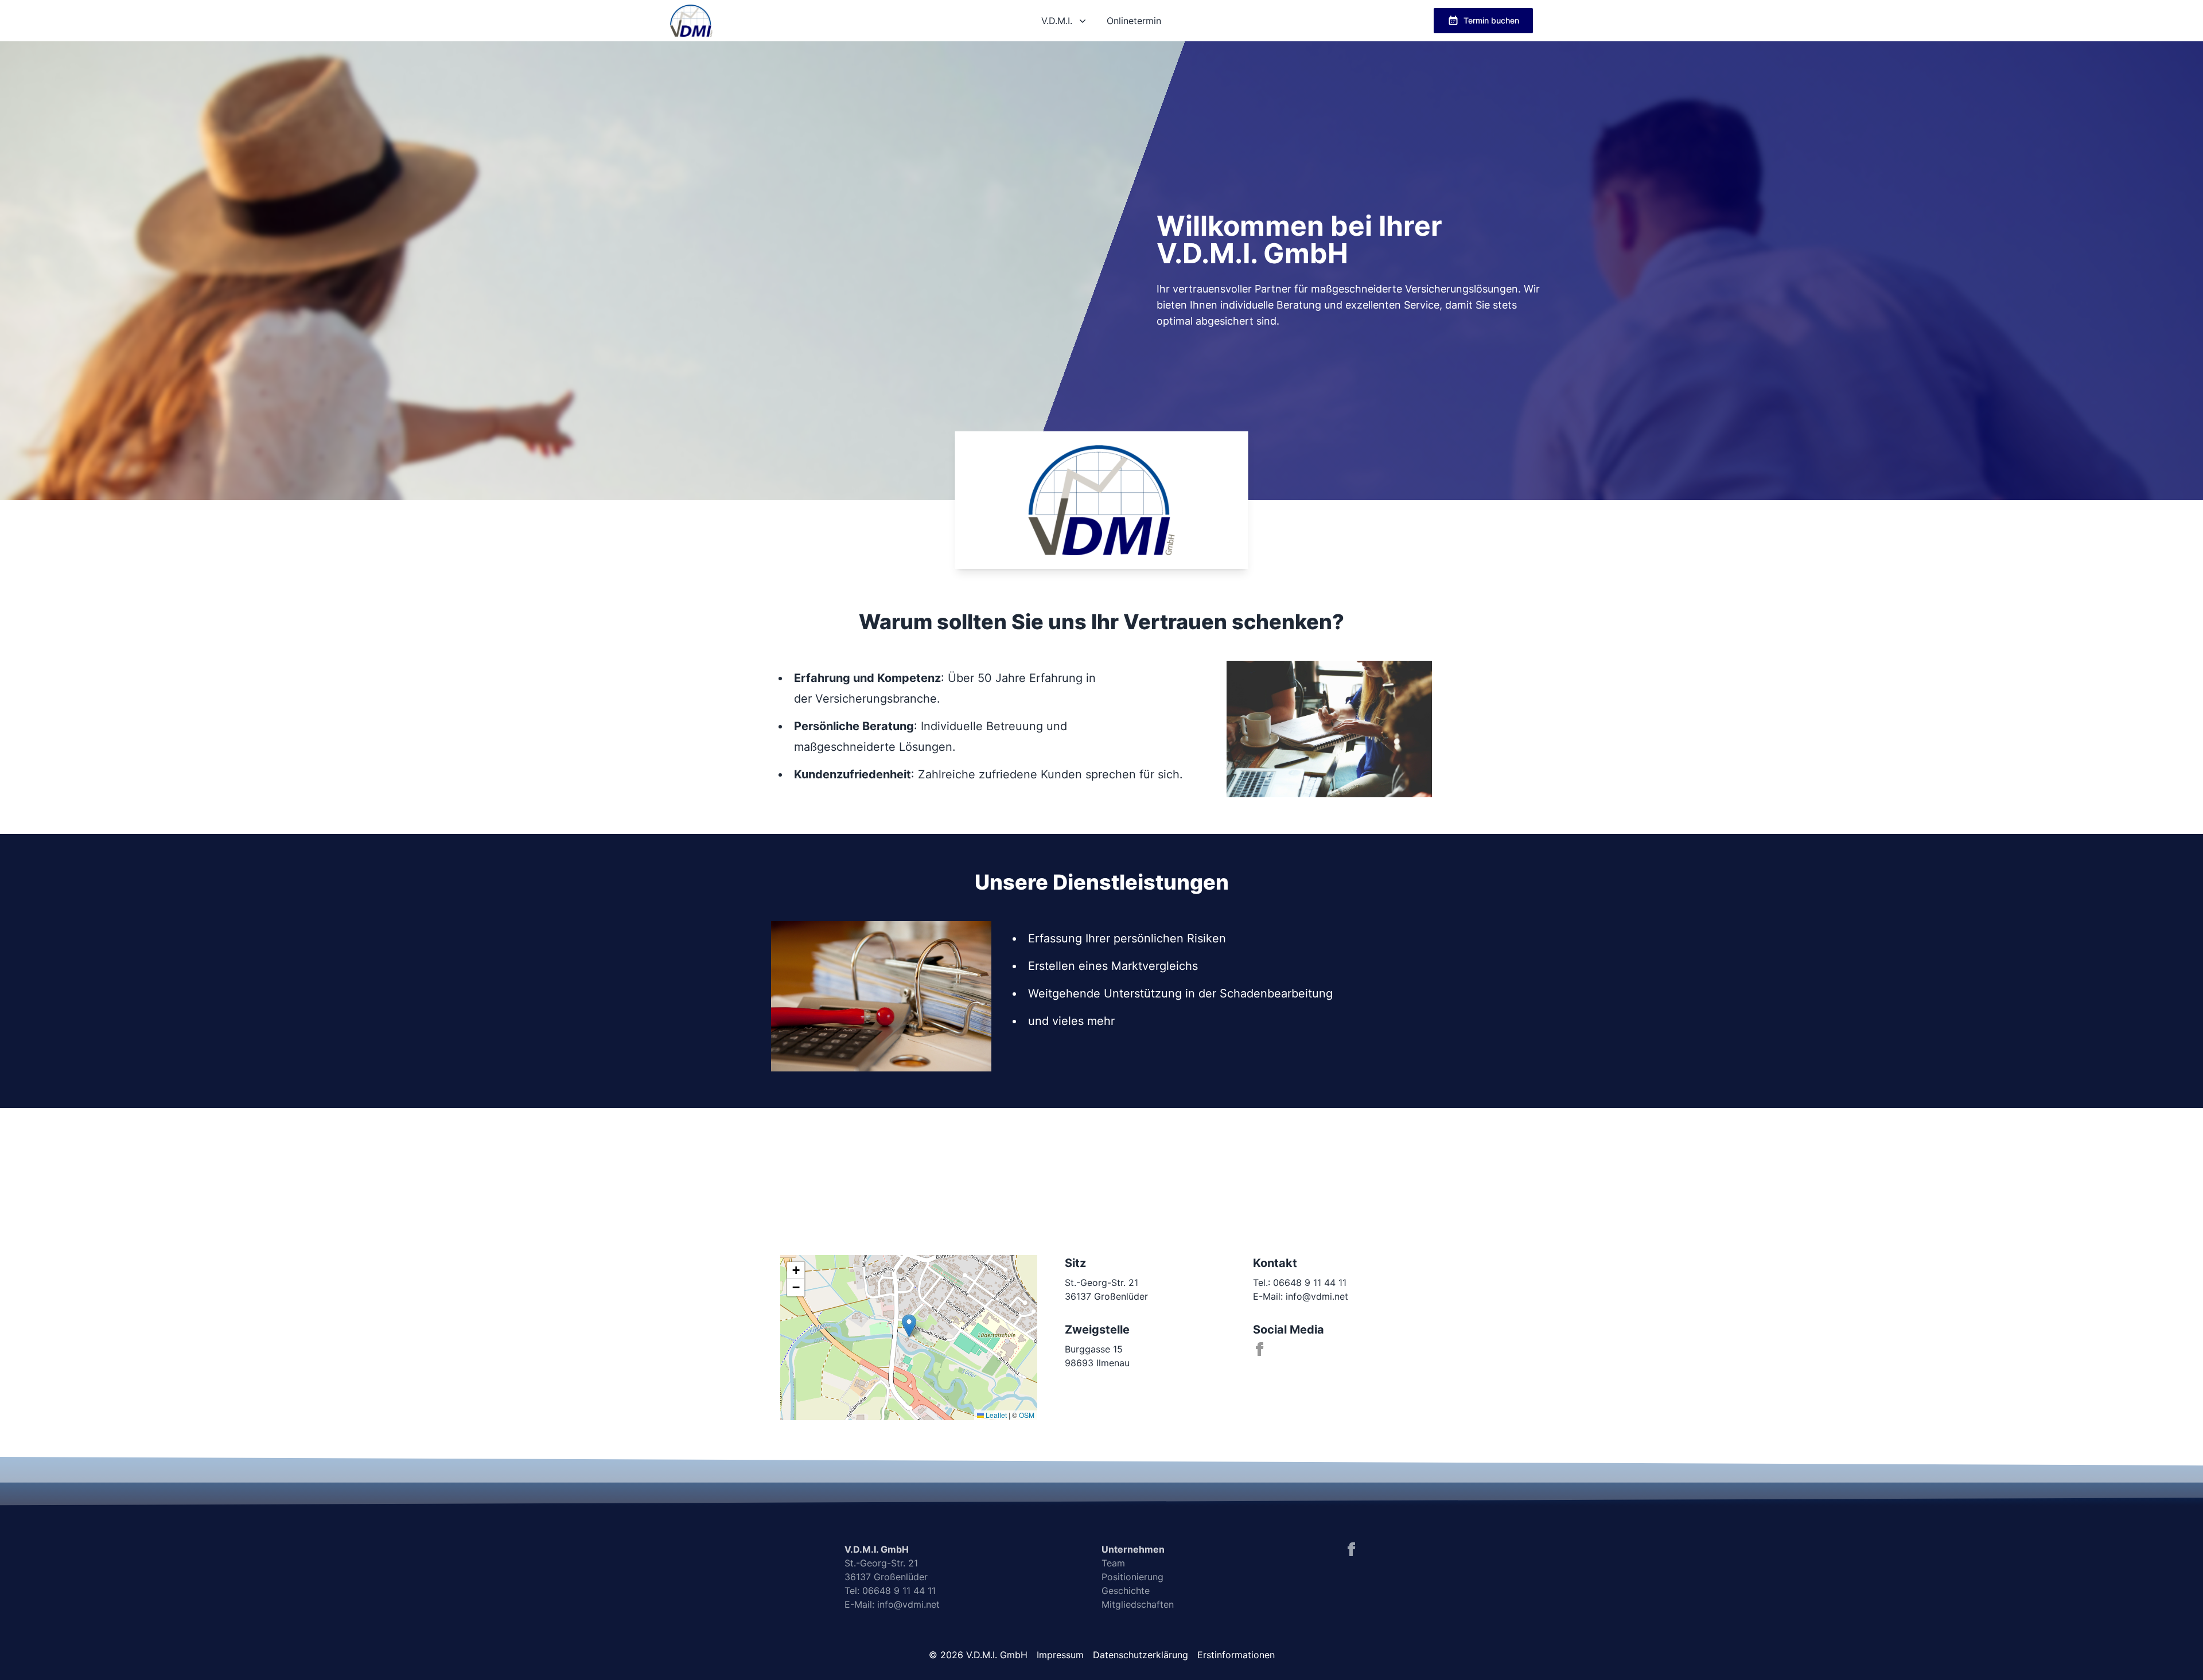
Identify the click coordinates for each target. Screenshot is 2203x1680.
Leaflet (995, 1415)
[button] (909, 1326)
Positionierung (1132, 1577)
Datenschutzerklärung (1141, 1655)
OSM (1027, 1415)
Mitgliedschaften (1138, 1604)
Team (1113, 1563)
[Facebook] (1260, 1349)
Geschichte (1126, 1591)
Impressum (1060, 1655)
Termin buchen (1491, 20)
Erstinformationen (1236, 1655)
